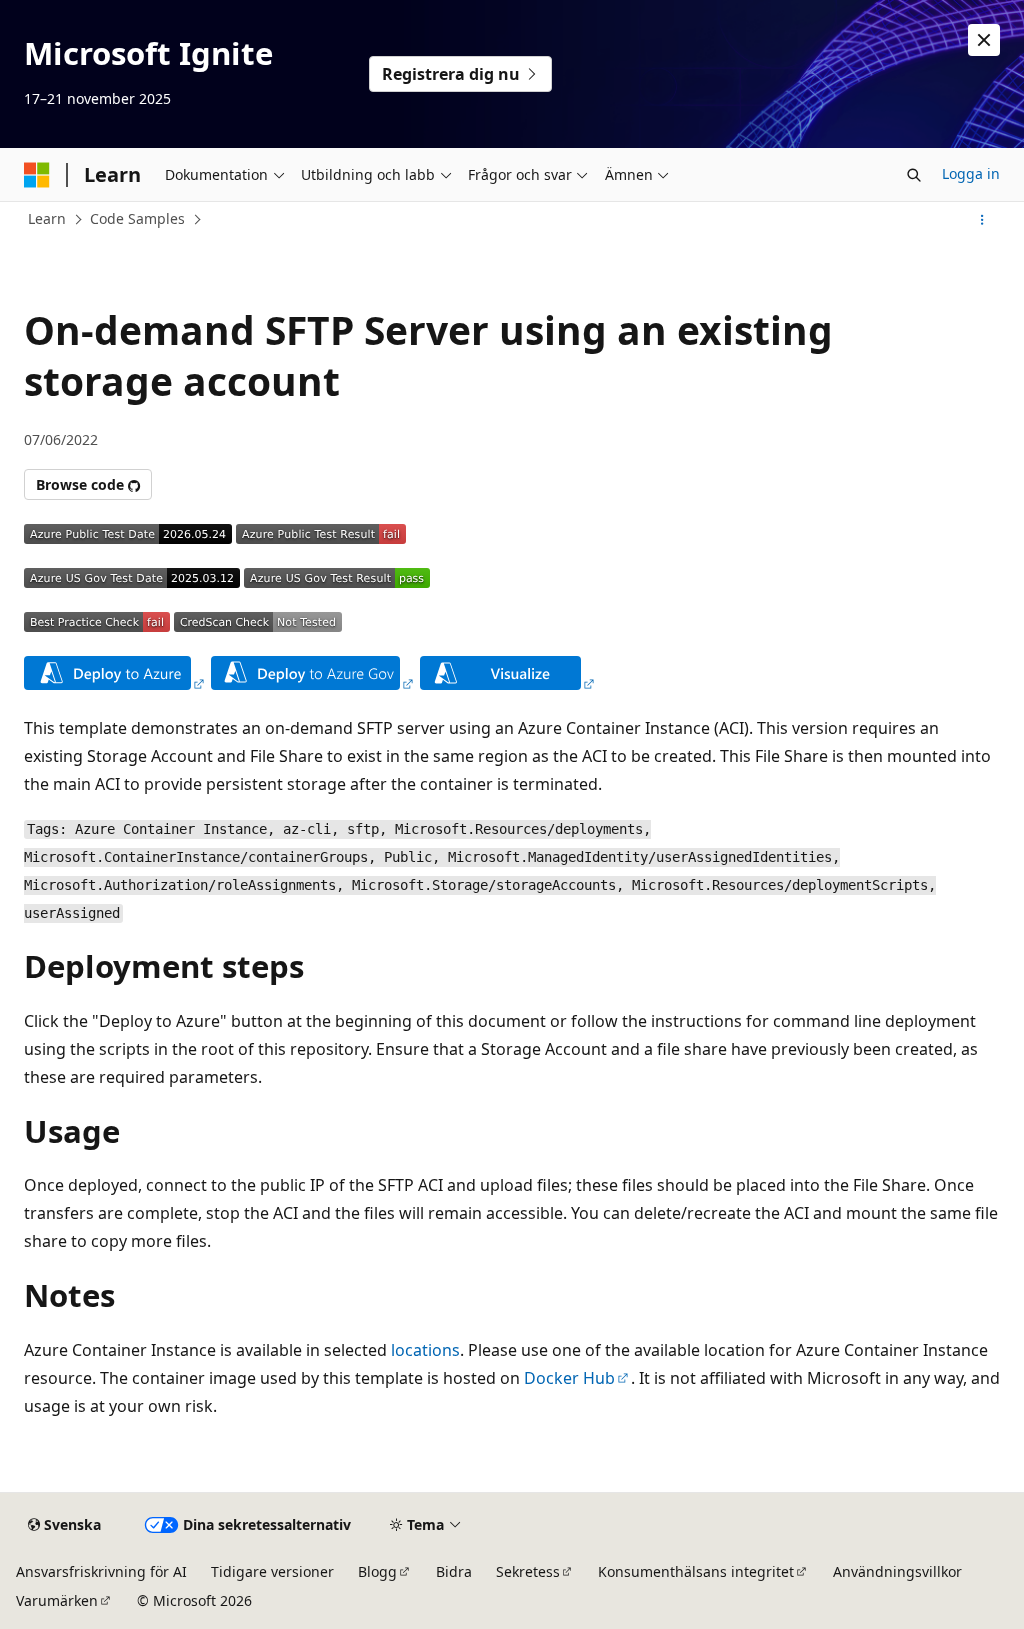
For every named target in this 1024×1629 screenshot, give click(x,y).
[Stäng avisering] (984, 40)
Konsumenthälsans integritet (696, 1571)
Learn (47, 218)
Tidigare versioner (272, 1571)
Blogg (377, 1571)
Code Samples (137, 218)
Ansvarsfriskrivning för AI (101, 1571)
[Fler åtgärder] (982, 220)
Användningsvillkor (897, 1571)
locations (425, 1350)
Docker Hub (569, 1378)
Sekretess (528, 1571)
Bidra (454, 1571)
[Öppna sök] (914, 175)
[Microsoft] (37, 175)
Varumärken (57, 1600)
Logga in (971, 173)
